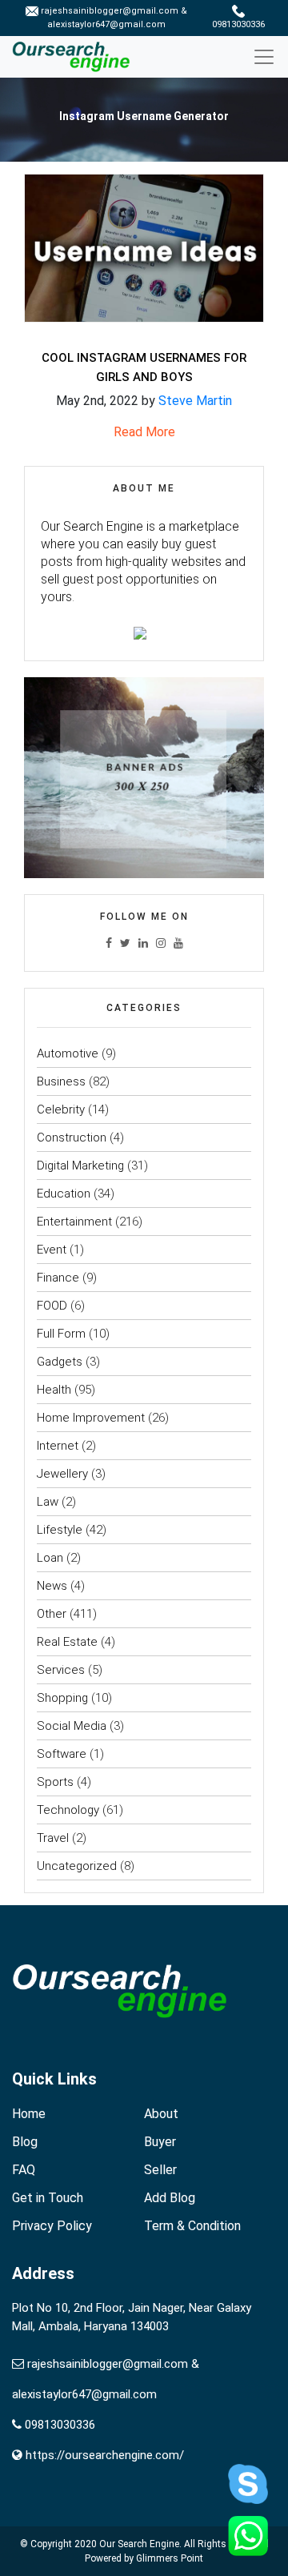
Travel (53, 1838)
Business (61, 1081)
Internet (58, 1446)
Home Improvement (91, 1418)
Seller (160, 2170)
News (52, 1586)
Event (52, 1250)
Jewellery (62, 1474)
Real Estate (67, 1642)
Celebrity (61, 1109)
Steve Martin (195, 401)
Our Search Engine (139, 2544)
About (161, 2114)
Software (62, 1754)
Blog (25, 2142)
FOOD (52, 1306)
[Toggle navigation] (270, 57)
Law (48, 1502)
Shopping (62, 1698)
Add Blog (170, 2198)
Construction (72, 1138)
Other (52, 1614)
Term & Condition (192, 2226)
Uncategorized (77, 1866)
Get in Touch (48, 2198)
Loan (50, 1558)
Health (54, 1390)
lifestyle (60, 1530)
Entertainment (74, 1222)
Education (64, 1194)
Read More (144, 432)
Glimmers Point (170, 2558)
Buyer (160, 2142)
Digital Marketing (80, 1166)
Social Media (72, 1726)
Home (29, 2114)
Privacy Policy (52, 2226)
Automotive (68, 1053)
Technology (68, 1810)
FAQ (24, 2170)
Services (61, 1670)
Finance (58, 1278)
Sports (55, 1782)
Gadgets (60, 1362)
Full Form (61, 1334)
